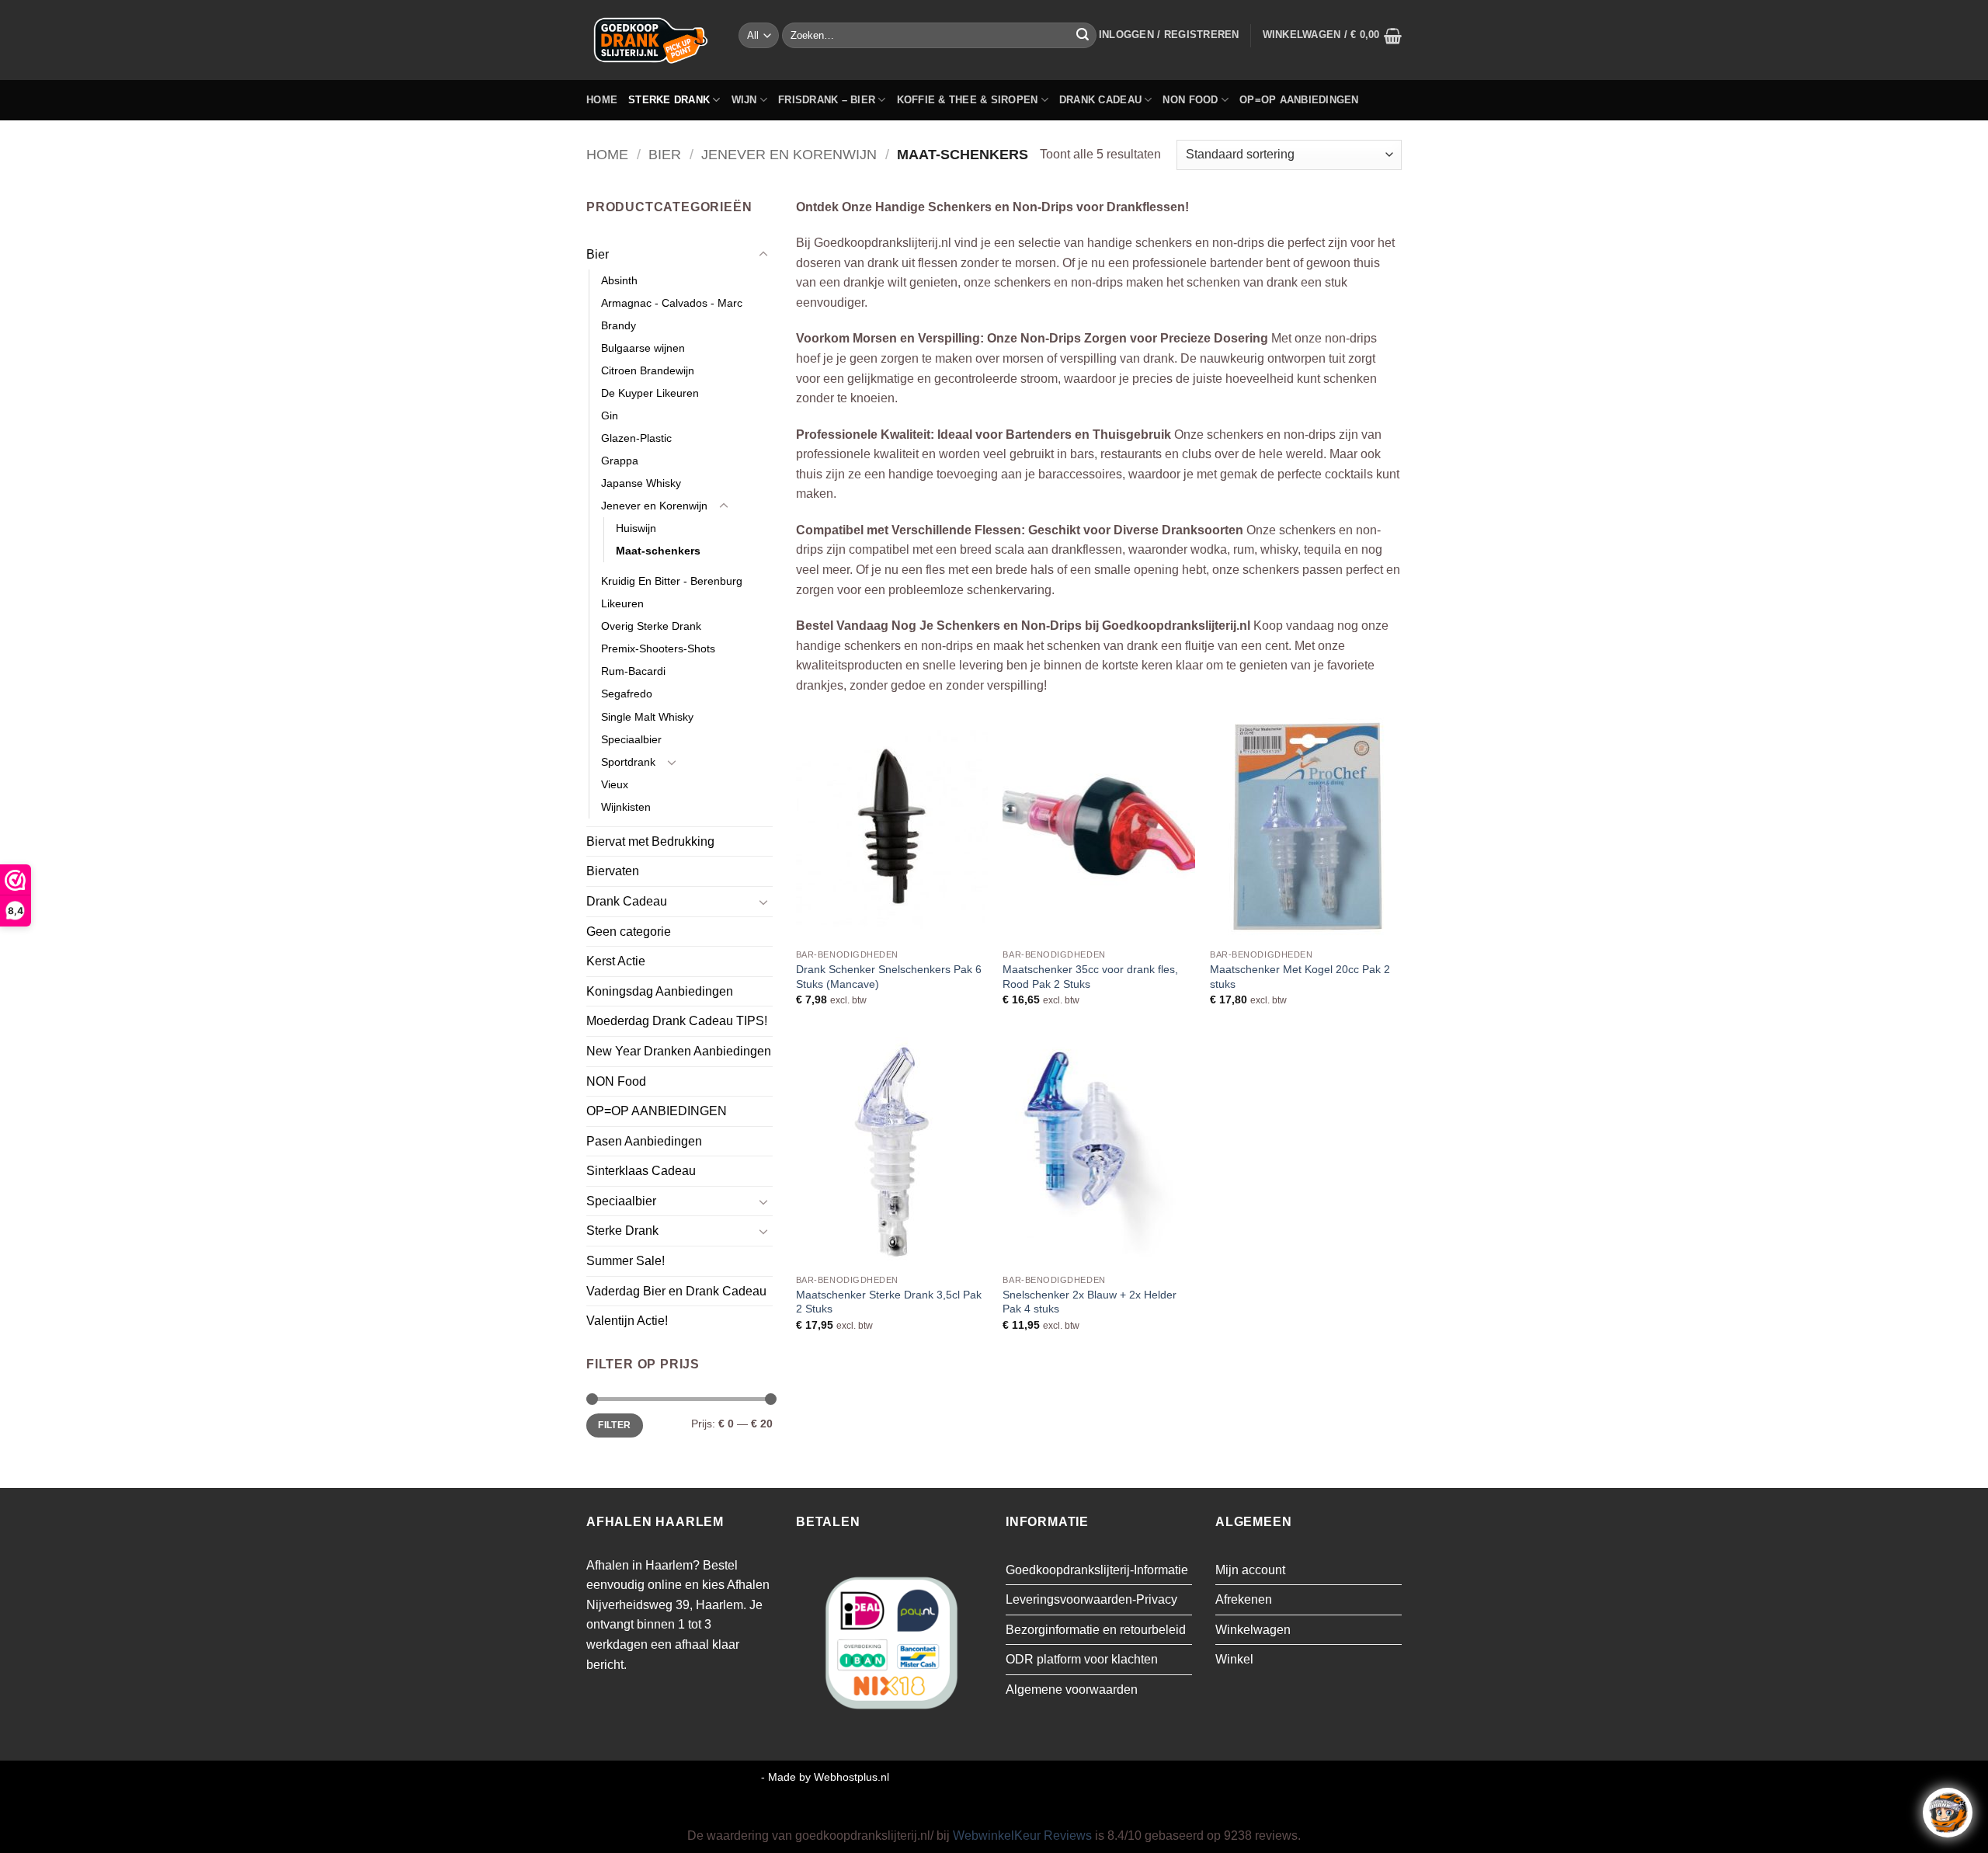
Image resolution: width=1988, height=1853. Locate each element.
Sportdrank (628, 762)
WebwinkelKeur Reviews (1022, 1836)
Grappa (620, 461)
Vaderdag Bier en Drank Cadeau (676, 1291)
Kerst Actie (616, 961)
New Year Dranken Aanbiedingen (679, 1051)
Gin (610, 415)
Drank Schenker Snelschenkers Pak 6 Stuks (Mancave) (889, 977)
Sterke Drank (669, 100)
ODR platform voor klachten (1082, 1659)
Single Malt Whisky (647, 717)
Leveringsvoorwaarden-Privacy (1091, 1599)
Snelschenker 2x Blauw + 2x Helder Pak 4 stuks (1090, 1302)
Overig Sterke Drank (651, 626)
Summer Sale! (626, 1261)
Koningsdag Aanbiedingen (660, 991)
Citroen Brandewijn (648, 370)
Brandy (619, 325)
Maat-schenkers (658, 551)
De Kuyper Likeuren (650, 393)
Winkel (1234, 1659)
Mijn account (1250, 1570)
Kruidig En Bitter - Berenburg (672, 581)
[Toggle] (763, 255)
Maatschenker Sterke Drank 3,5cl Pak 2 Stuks (889, 1302)
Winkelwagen (1253, 1630)
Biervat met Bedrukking (650, 841)
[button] (1169, 35)
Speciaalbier (631, 739)
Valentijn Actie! (627, 1321)
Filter (614, 1425)
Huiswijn (636, 528)
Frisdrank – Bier (827, 100)
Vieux (615, 784)
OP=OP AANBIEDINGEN (1299, 100)
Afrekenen (1244, 1599)
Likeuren (622, 603)
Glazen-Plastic (636, 438)
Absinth (619, 280)
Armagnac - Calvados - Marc (672, 303)
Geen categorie (629, 932)
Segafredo (627, 694)
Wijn (744, 100)
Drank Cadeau (1100, 100)
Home (602, 100)
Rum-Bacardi (633, 671)
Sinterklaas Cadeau (641, 1171)
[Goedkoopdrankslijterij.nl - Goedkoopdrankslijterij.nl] (651, 40)
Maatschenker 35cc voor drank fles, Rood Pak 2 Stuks (1090, 977)
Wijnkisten (626, 807)
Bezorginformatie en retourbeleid (1096, 1630)
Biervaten (613, 871)
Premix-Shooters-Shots (658, 648)
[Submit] (1083, 36)
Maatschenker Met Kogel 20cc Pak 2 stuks (1300, 977)
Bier (665, 154)
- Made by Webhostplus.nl (825, 1777)
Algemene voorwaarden (1072, 1690)
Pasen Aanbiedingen (644, 1141)
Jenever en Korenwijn (789, 154)
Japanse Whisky (641, 483)
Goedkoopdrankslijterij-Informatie (1097, 1570)
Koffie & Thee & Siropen (968, 100)
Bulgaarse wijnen (643, 348)
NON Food (1190, 100)
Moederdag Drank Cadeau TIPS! (677, 1021)
